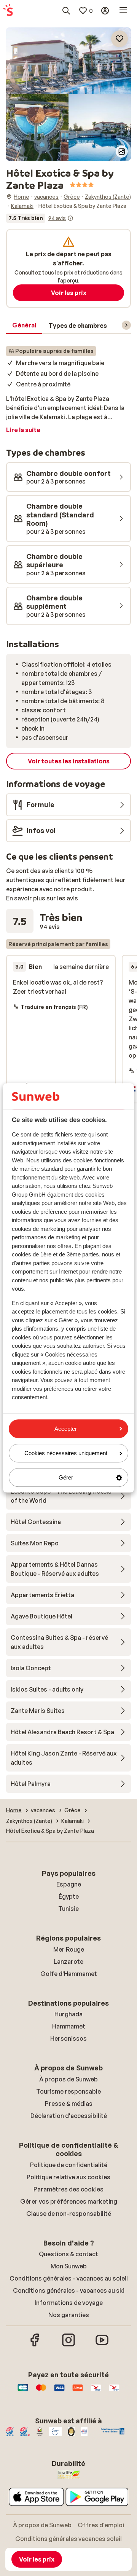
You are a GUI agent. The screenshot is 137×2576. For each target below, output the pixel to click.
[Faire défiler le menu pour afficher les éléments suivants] (126, 325)
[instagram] (68, 2345)
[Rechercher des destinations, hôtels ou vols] (66, 11)
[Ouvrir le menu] (123, 11)
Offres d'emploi (101, 2525)
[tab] (24, 326)
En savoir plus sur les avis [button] (42, 898)
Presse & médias (69, 2104)
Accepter (66, 1429)
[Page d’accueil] (8, 11)
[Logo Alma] (78, 2391)
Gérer (66, 1477)
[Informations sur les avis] (70, 218)
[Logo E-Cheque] (114, 2391)
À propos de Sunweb (68, 2079)
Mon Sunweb (69, 2266)
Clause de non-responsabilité (69, 2214)
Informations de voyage (69, 2303)
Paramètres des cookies (68, 2189)
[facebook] (35, 2345)
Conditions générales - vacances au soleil (69, 2278)
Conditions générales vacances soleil (68, 2539)
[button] (68, 61)
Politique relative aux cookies (68, 2177)
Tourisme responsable (68, 2091)
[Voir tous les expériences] (40, 218)
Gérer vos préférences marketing (69, 2201)
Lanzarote (68, 1962)
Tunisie (68, 1909)
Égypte (69, 1896)
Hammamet (69, 2026)
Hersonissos (68, 2038)
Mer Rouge (69, 1949)
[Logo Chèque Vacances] (96, 2391)
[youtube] (102, 2345)
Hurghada (68, 2014)
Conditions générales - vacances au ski (69, 2290)
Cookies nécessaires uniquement (66, 1453)
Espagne (69, 1884)
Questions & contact (68, 2254)
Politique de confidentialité (69, 2165)
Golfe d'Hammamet (69, 1974)
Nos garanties (69, 2315)
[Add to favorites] (119, 39)
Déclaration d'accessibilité (69, 2116)
